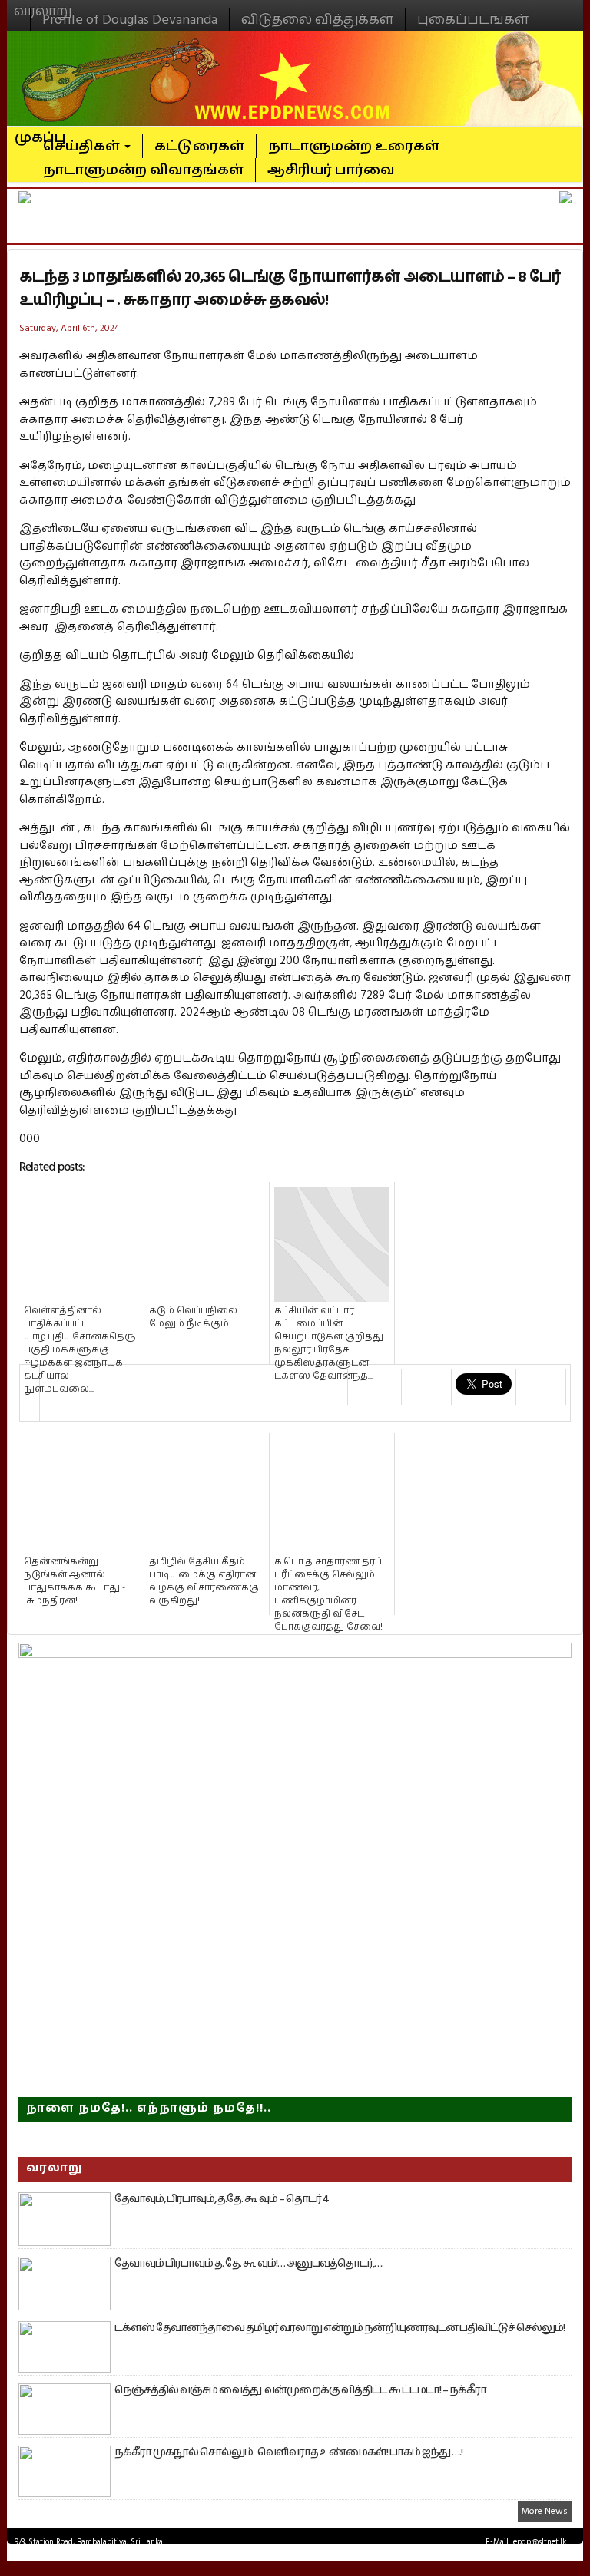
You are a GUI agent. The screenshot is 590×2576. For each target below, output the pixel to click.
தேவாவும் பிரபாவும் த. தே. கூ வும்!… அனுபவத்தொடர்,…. (249, 2264)
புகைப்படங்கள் (473, 20)
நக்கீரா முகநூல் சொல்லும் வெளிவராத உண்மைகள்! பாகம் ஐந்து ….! (288, 2452)
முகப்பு (40, 131)
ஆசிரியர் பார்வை (331, 170)
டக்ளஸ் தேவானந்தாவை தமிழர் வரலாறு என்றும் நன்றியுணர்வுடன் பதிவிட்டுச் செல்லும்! (340, 2328)
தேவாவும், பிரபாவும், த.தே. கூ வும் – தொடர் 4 (222, 2199)
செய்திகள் (83, 146)
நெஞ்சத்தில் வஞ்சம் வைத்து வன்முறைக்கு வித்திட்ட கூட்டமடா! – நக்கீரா (300, 2390)
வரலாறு (43, 5)
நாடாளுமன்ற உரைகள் (354, 146)
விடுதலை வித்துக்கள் (317, 20)
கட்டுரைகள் (199, 146)
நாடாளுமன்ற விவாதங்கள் (143, 170)
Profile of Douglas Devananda (130, 20)
